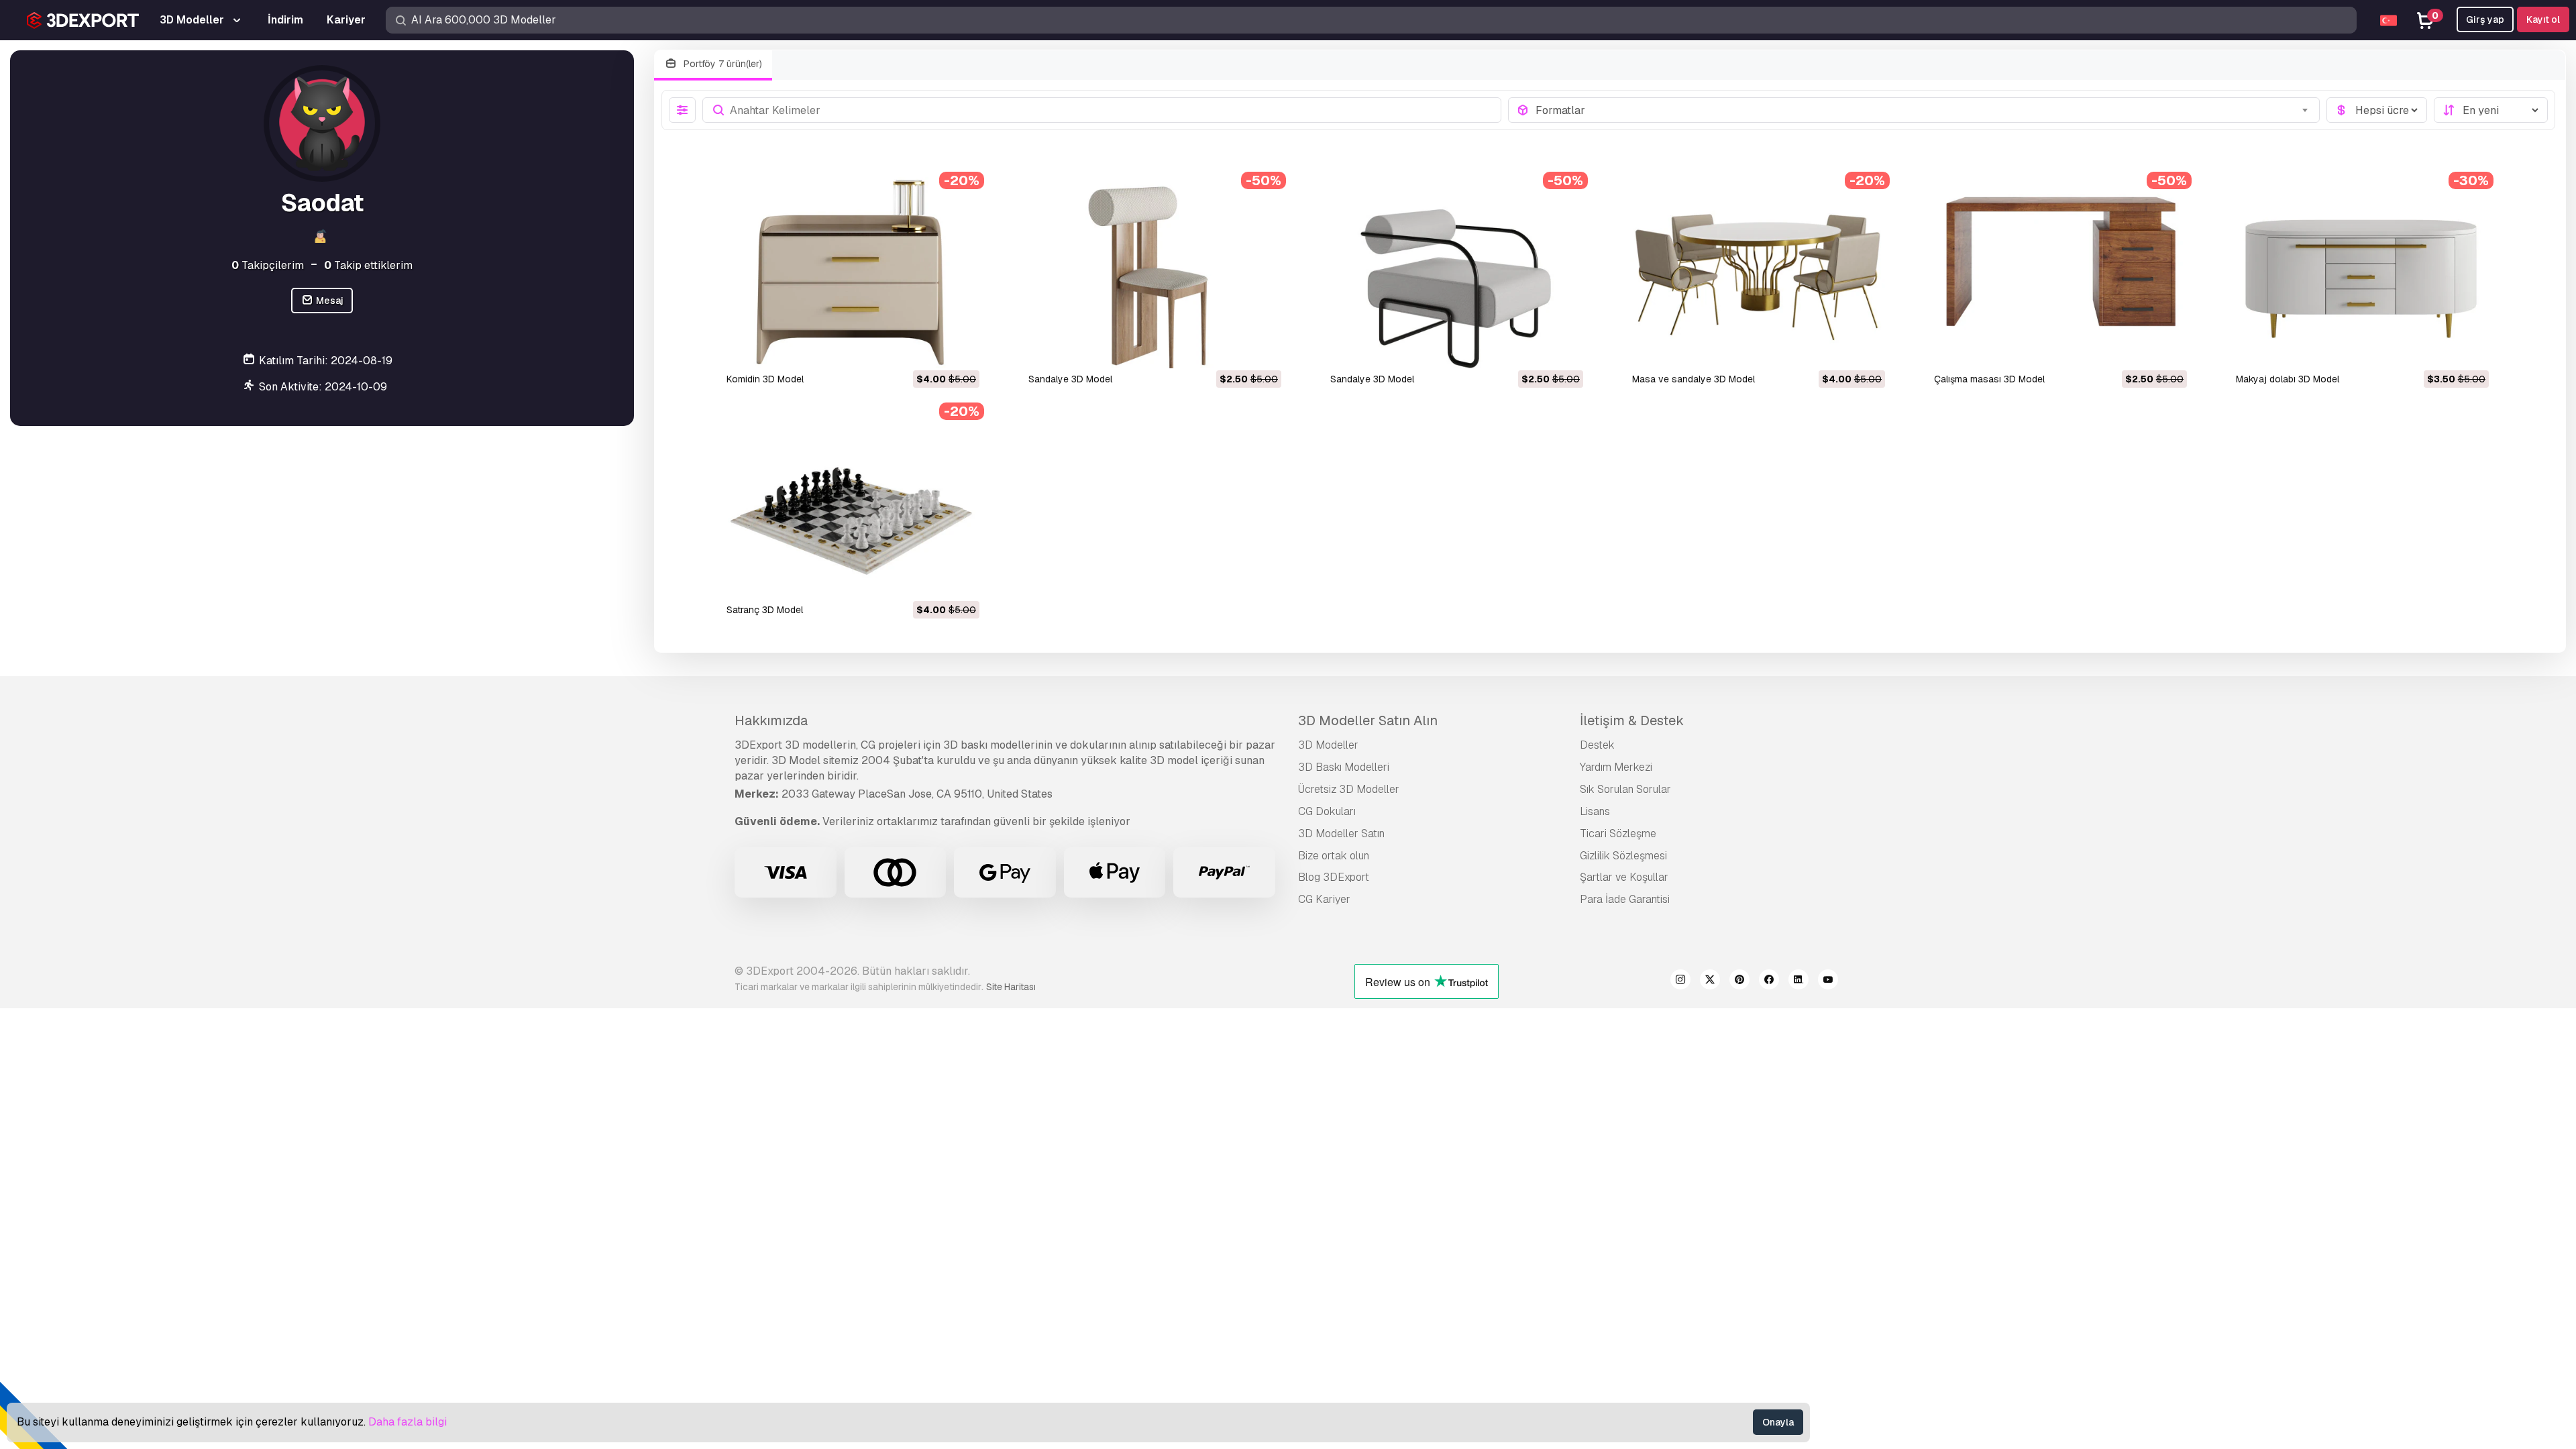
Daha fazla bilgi (408, 1422)
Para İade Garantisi (1625, 899)
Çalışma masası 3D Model (1989, 379)
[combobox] (1924, 110)
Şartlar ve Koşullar (1624, 877)
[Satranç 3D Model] (852, 503)
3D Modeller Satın (1341, 834)
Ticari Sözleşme (1618, 834)
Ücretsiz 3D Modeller (1349, 789)
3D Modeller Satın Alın (1368, 720)
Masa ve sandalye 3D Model (1694, 379)
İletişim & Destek (1632, 720)
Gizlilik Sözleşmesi (1623, 856)
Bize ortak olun (1334, 856)
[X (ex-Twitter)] (1710, 981)
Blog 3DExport (1334, 877)
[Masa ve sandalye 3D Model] (1758, 273)
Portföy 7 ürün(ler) (721, 64)
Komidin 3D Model (765, 379)
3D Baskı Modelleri (1344, 767)
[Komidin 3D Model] (852, 273)
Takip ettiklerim (368, 265)
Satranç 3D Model (765, 610)
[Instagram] (1680, 981)
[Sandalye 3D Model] (1154, 273)
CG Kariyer (1324, 899)
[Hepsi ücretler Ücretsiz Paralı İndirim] (2377, 110)
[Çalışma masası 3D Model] (2059, 273)
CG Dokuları (1327, 811)
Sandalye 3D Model (1070, 379)
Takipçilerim (268, 265)
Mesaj (329, 301)
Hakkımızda (771, 720)
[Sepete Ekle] (932, 350)
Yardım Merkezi (1616, 767)
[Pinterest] (1739, 981)
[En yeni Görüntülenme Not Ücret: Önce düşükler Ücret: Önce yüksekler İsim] (2491, 110)
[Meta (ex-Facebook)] (1769, 981)
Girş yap (2485, 19)
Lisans (1595, 811)
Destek (1597, 745)
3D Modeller (1328, 745)
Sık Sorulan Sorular (1625, 789)
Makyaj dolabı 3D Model (2288, 379)
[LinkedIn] (1799, 981)
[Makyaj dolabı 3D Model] (2361, 273)
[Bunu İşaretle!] (960, 350)
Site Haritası (1011, 987)
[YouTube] (1828, 981)
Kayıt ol (2543, 19)
